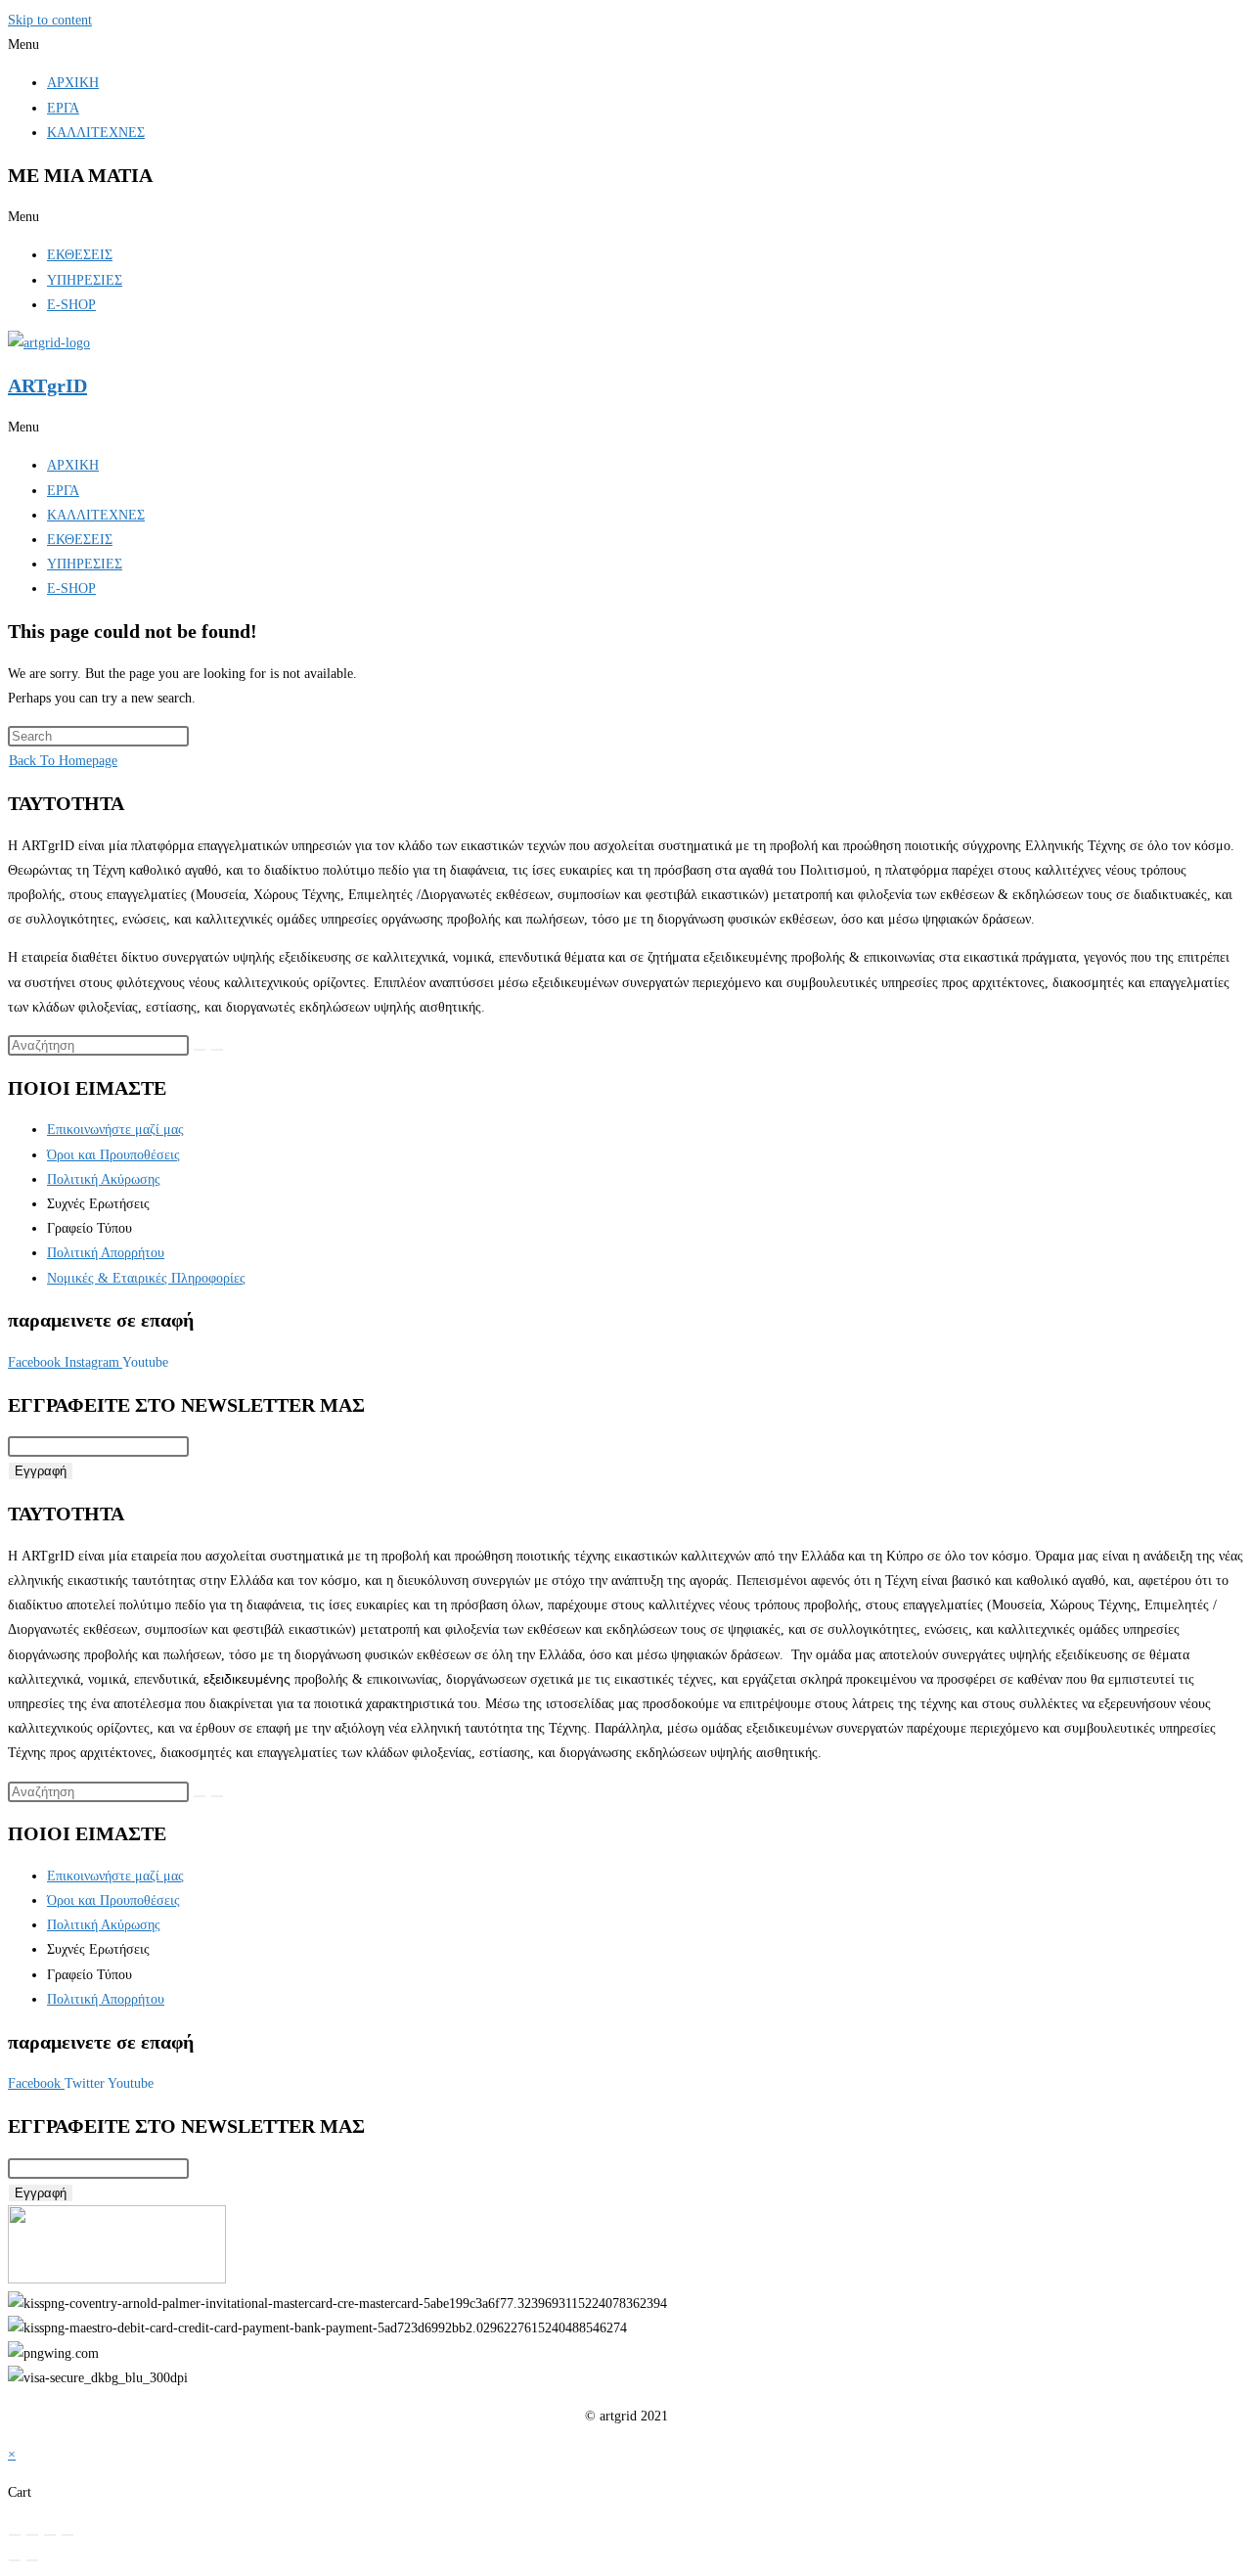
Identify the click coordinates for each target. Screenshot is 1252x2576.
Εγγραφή (41, 1471)
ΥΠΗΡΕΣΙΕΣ (85, 280)
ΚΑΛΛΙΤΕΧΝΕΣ (96, 133)
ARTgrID (47, 385)
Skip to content (50, 20)
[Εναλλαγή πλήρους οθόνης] (32, 2535)
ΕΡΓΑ (63, 108)
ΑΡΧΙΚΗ (73, 83)
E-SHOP (71, 305)
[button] (626, 45)
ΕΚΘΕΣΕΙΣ (80, 255)
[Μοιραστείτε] (50, 2535)
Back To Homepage (63, 761)
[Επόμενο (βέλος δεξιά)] (32, 2560)
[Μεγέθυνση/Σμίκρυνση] (15, 2535)
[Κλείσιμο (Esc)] (67, 2535)
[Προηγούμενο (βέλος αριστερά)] (15, 2560)
